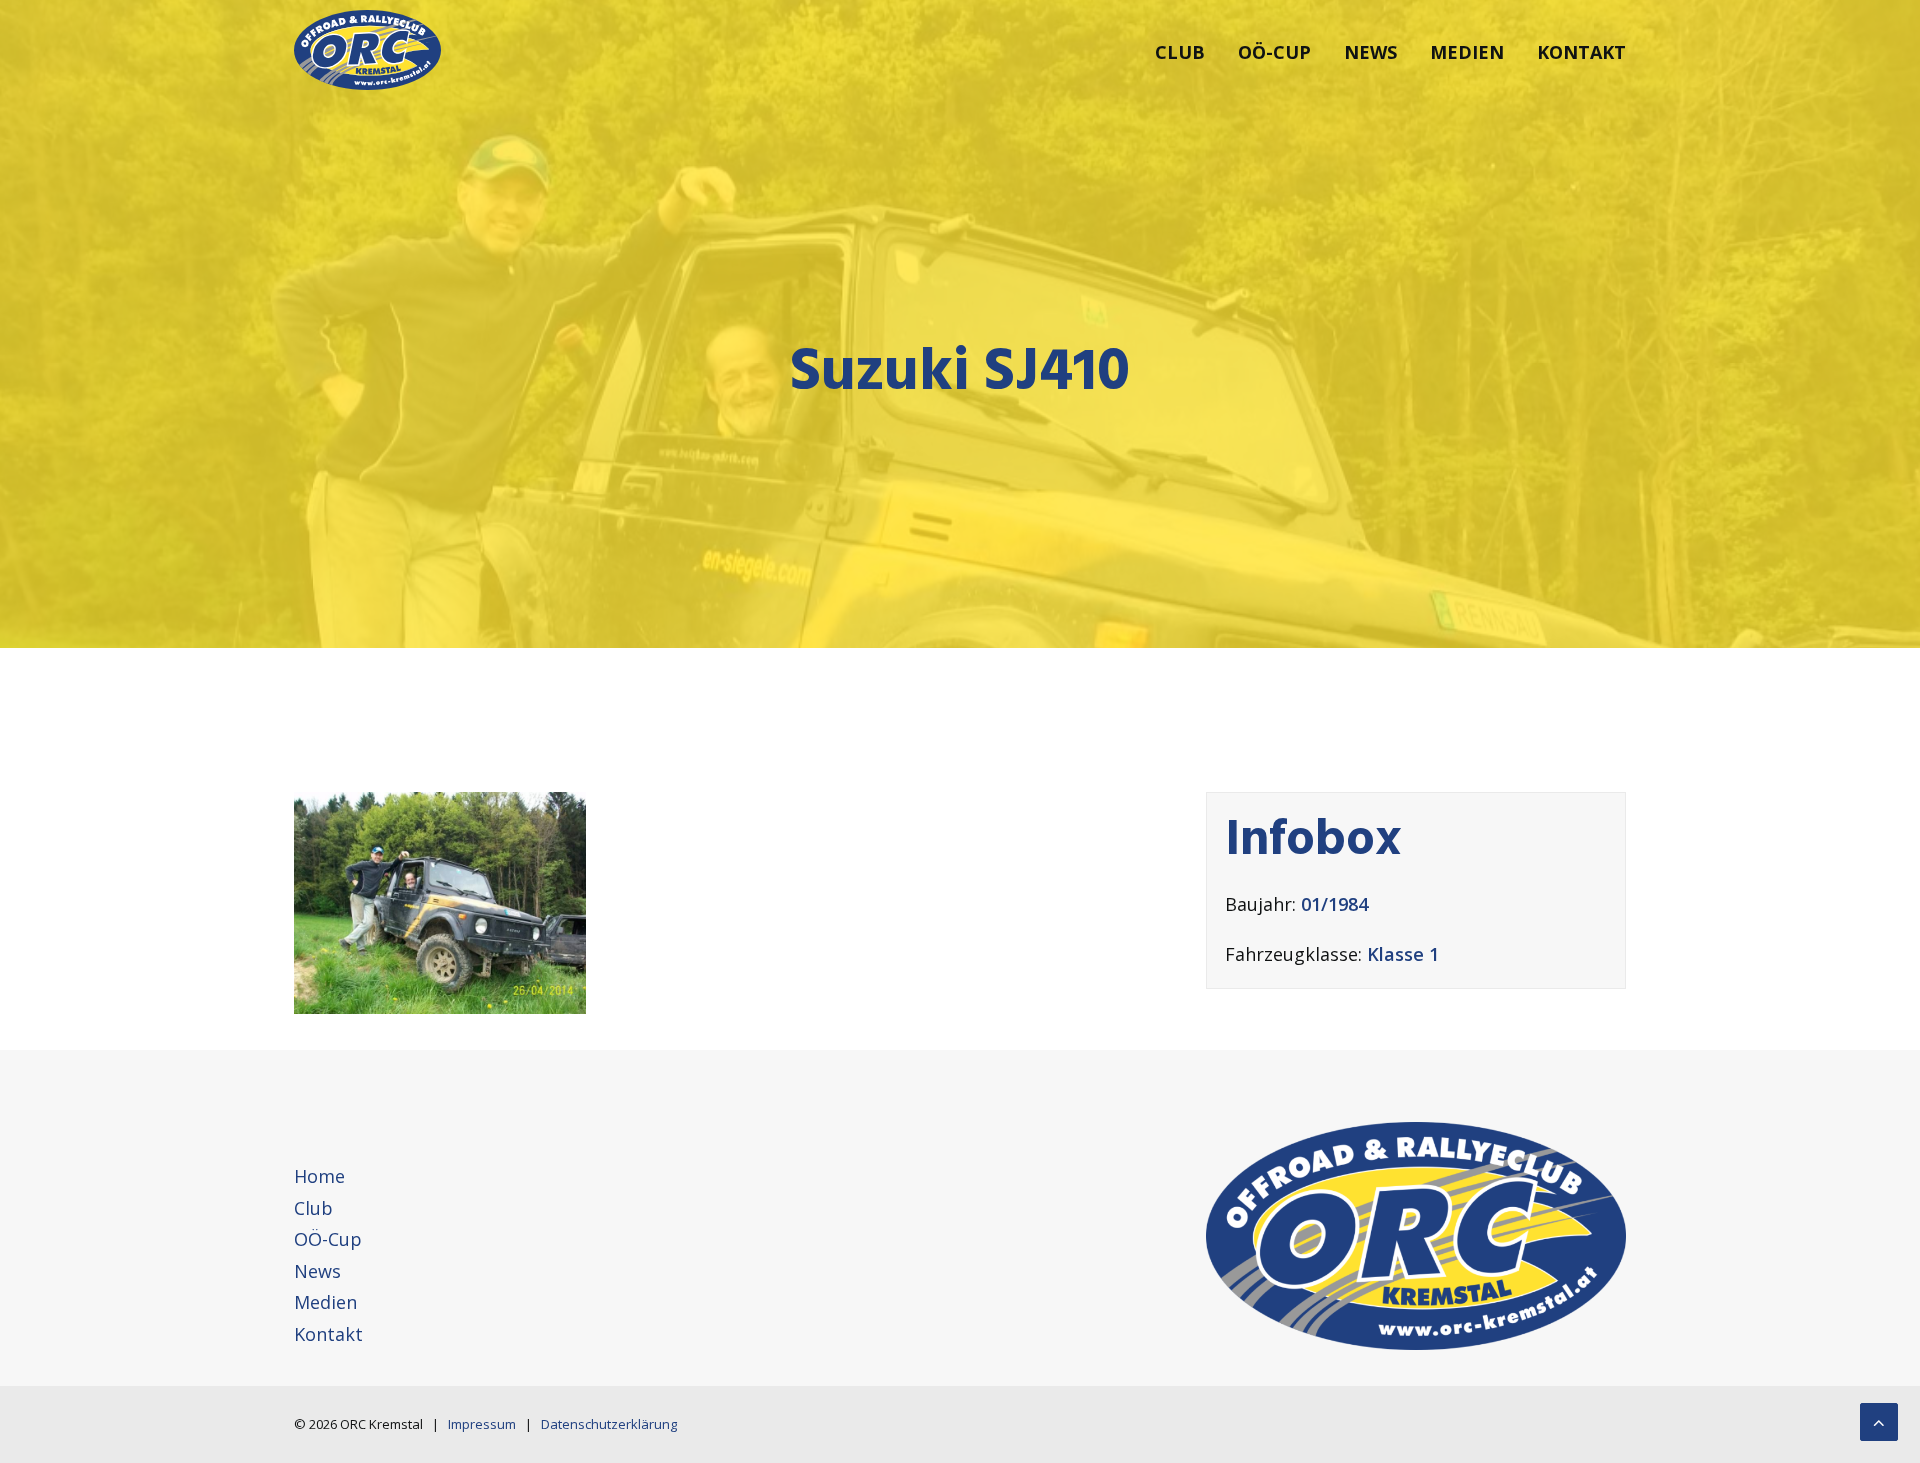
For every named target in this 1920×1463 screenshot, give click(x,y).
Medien (1467, 52)
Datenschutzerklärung (609, 1424)
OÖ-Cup (1274, 52)
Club (1180, 52)
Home (319, 1176)
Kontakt (1581, 52)
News (1370, 52)
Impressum (482, 1424)
